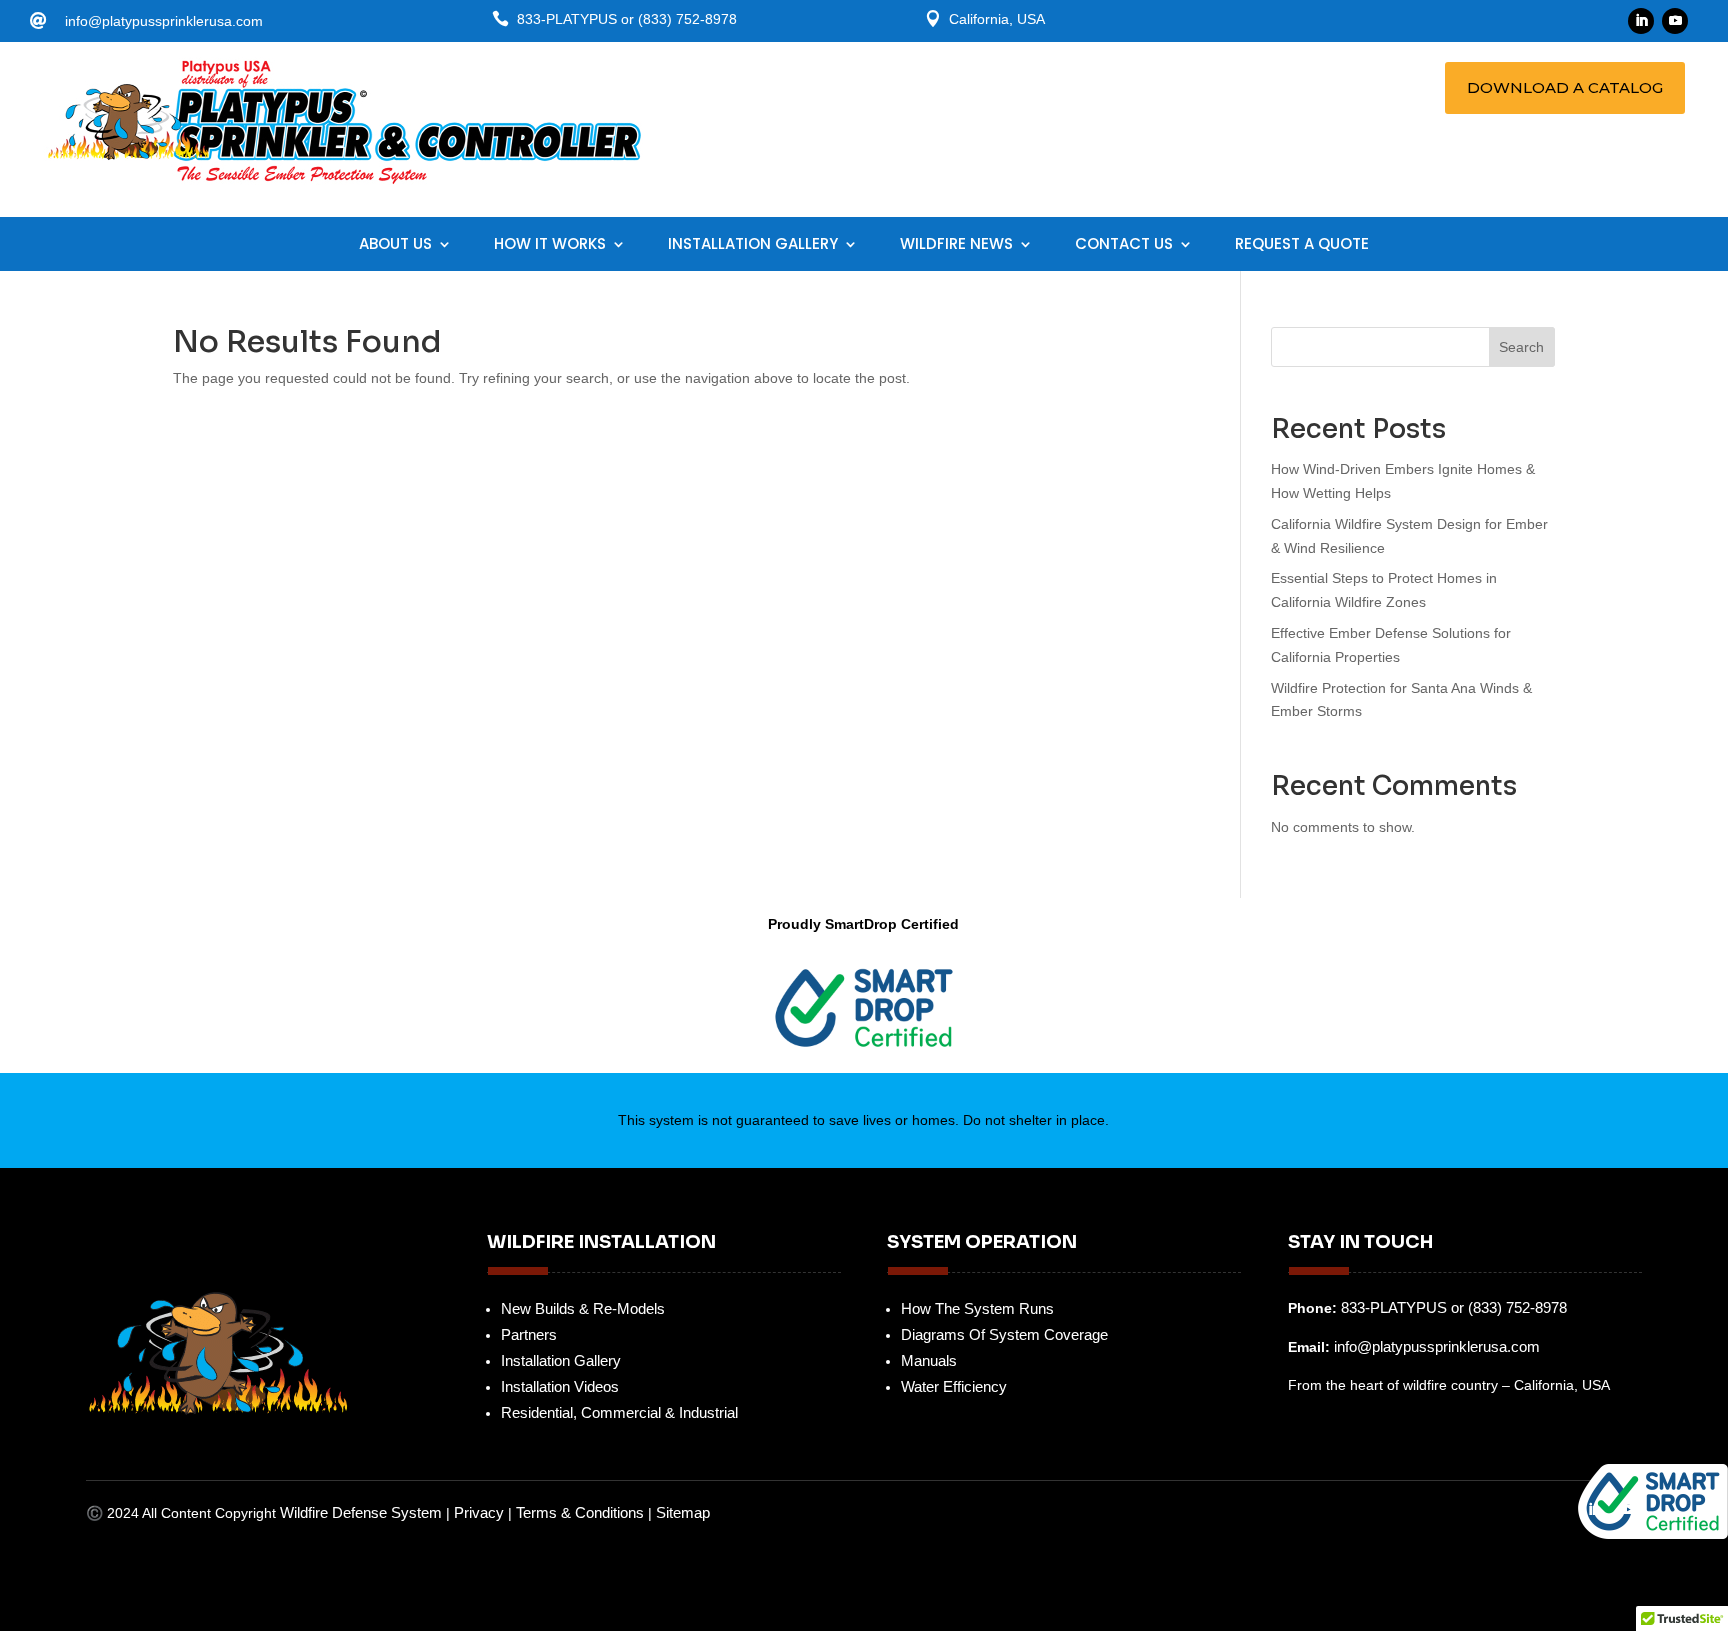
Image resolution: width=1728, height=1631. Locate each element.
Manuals (929, 1360)
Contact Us (1124, 245)
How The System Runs (977, 1308)
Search (1521, 347)
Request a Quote (1302, 245)
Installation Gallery (753, 245)
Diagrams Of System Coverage (1004, 1334)
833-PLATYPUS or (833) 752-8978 (1454, 1307)
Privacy (479, 1512)
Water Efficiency (954, 1386)
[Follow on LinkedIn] (1641, 21)
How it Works (550, 245)
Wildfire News (956, 245)
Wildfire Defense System (363, 1512)
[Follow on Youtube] (1675, 21)
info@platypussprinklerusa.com (164, 21)
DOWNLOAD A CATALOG (1565, 87)
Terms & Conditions (580, 1512)
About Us (395, 245)
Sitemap (683, 1512)
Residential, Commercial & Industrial (619, 1412)
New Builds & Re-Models (583, 1308)
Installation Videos (560, 1386)
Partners (529, 1334)
